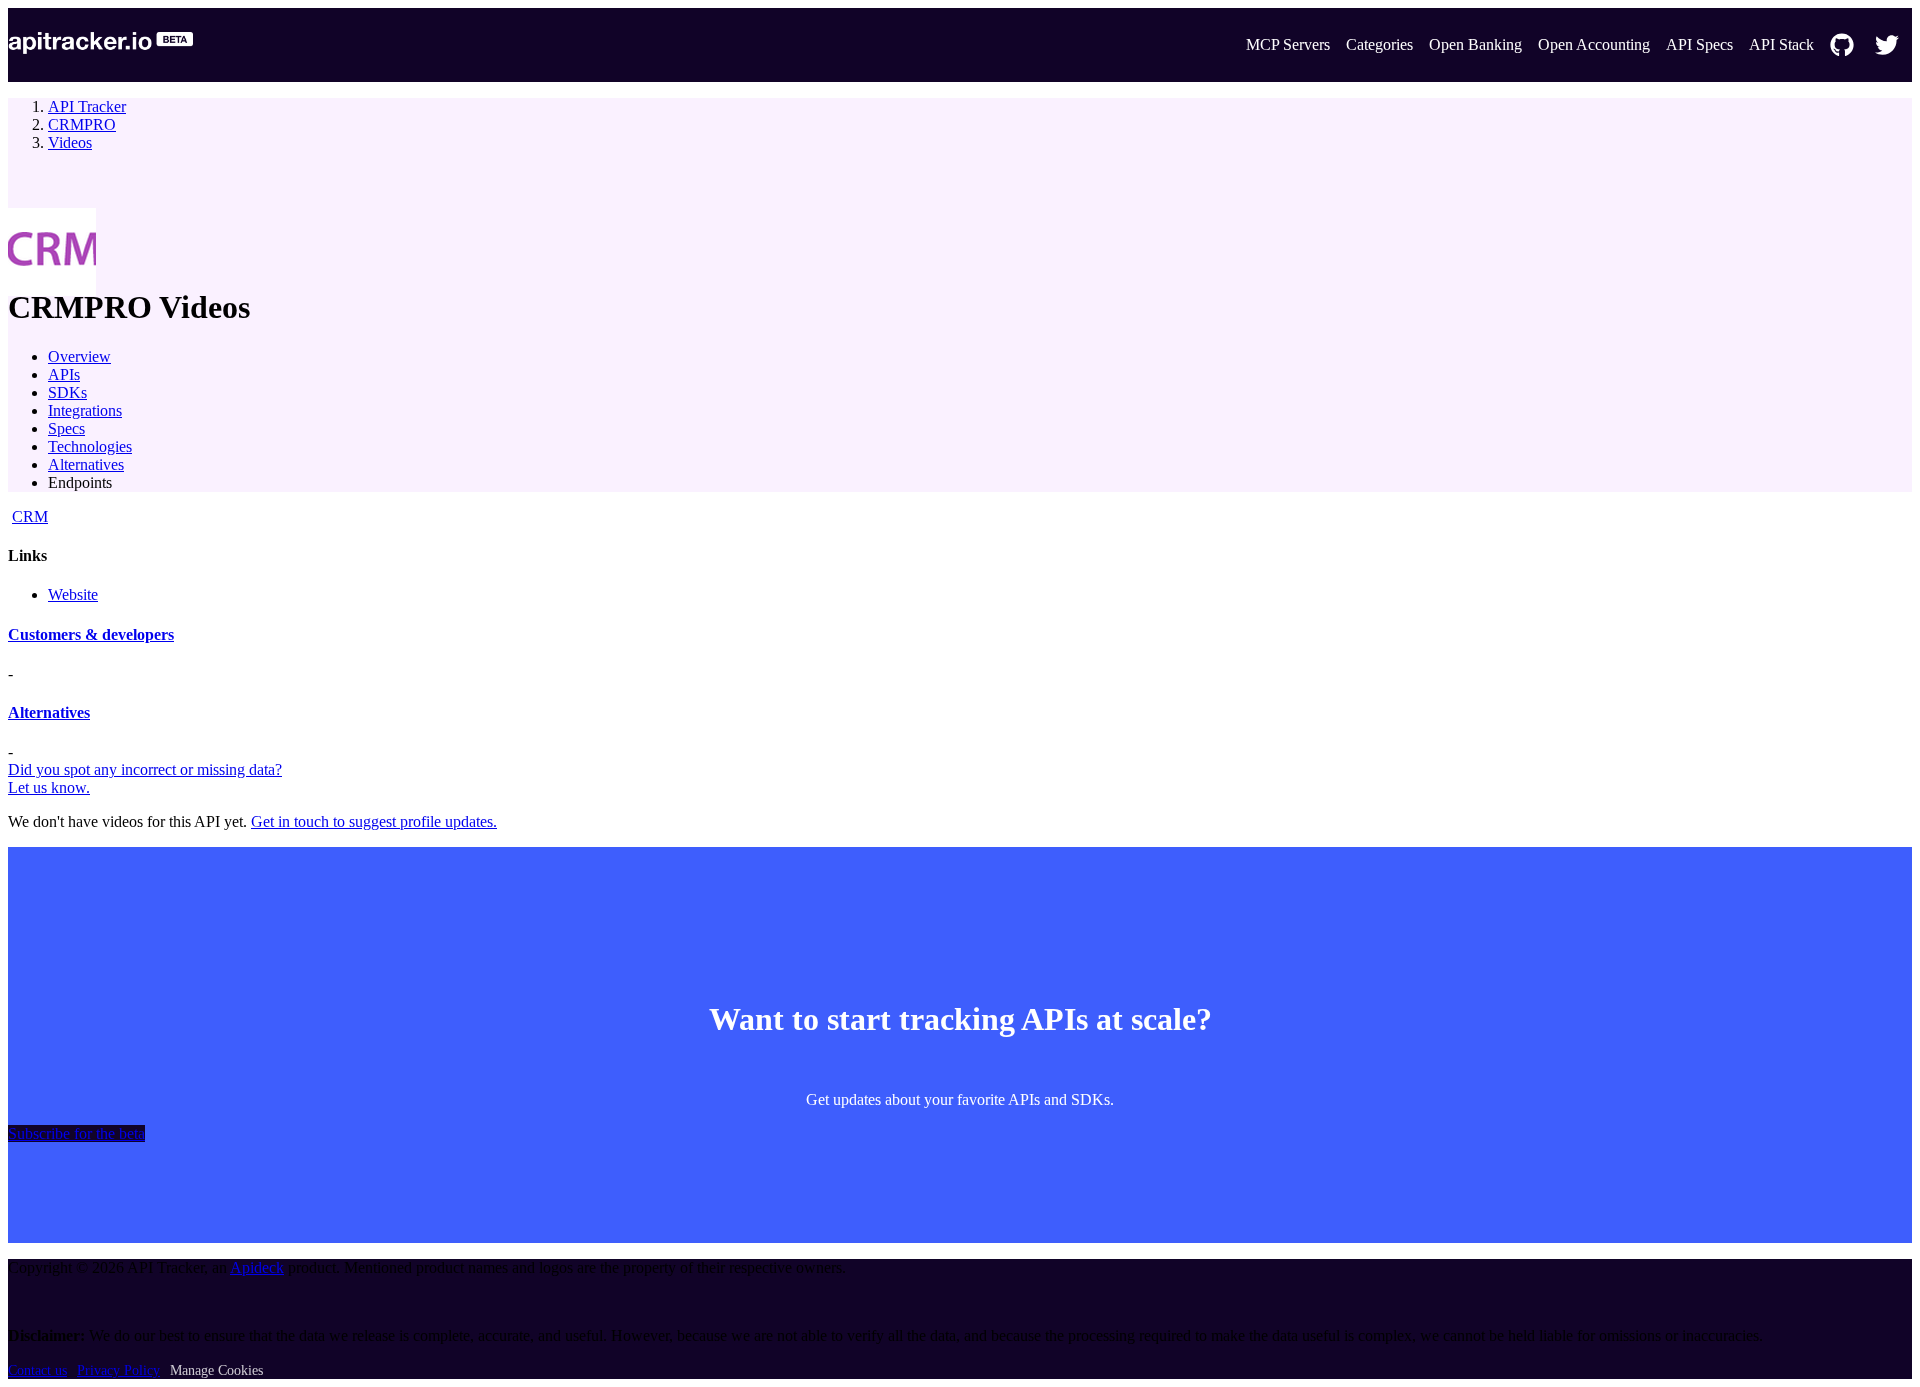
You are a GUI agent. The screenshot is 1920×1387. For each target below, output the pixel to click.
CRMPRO (82, 124)
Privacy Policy (118, 1370)
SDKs (67, 392)
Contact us (37, 1370)
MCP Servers (1288, 44)
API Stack (1781, 44)
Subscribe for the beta (76, 1133)
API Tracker (87, 106)
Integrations (85, 410)
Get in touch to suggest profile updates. (374, 821)
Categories (1379, 44)
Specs (66, 428)
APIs (64, 374)
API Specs (1699, 44)
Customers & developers (91, 634)
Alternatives (86, 464)
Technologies (90, 446)
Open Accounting (1594, 44)
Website (73, 594)
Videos (70, 142)
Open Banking (1475, 44)
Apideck (257, 1267)
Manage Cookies (216, 1370)
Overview (79, 356)
